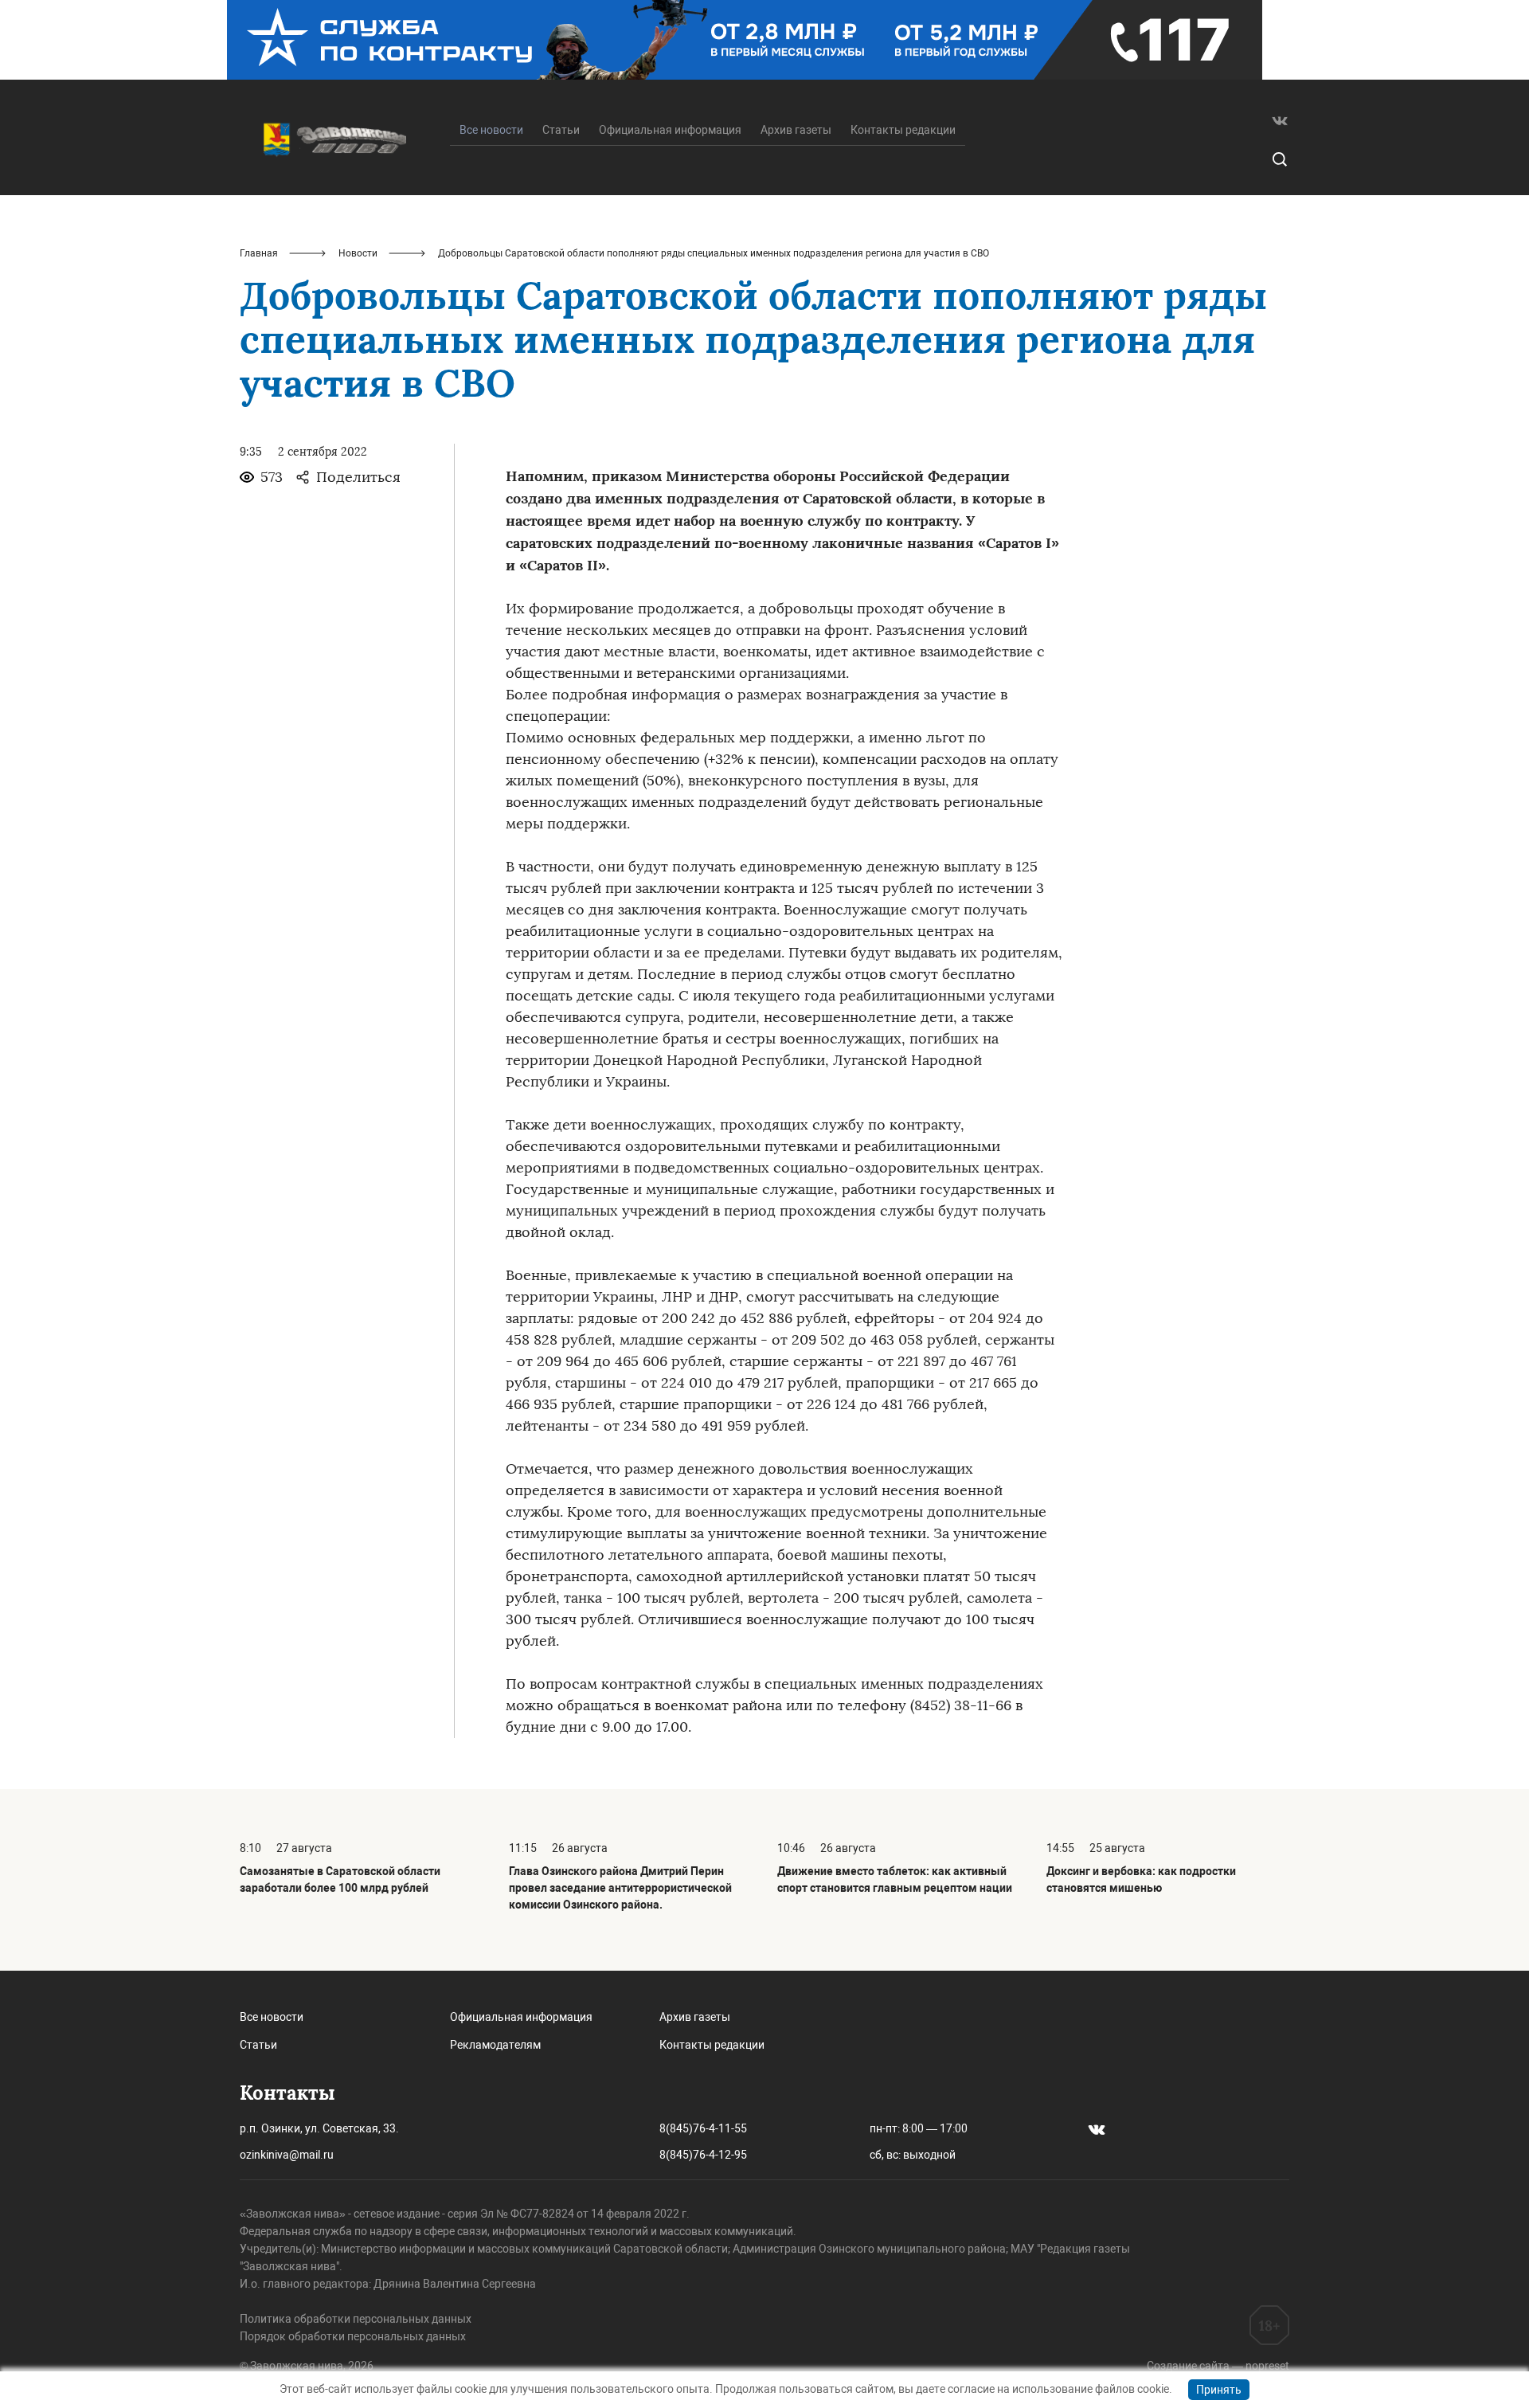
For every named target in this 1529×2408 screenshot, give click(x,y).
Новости (358, 253)
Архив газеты (796, 130)
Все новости (272, 2017)
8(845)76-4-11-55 (703, 2128)
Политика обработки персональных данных (356, 2319)
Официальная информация (670, 130)
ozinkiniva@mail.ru (287, 2155)
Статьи (561, 130)
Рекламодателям (495, 2045)
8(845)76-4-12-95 (703, 2155)
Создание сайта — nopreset (1218, 2366)
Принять (1219, 2390)
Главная (259, 253)
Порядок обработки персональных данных (353, 2336)
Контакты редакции (903, 130)
